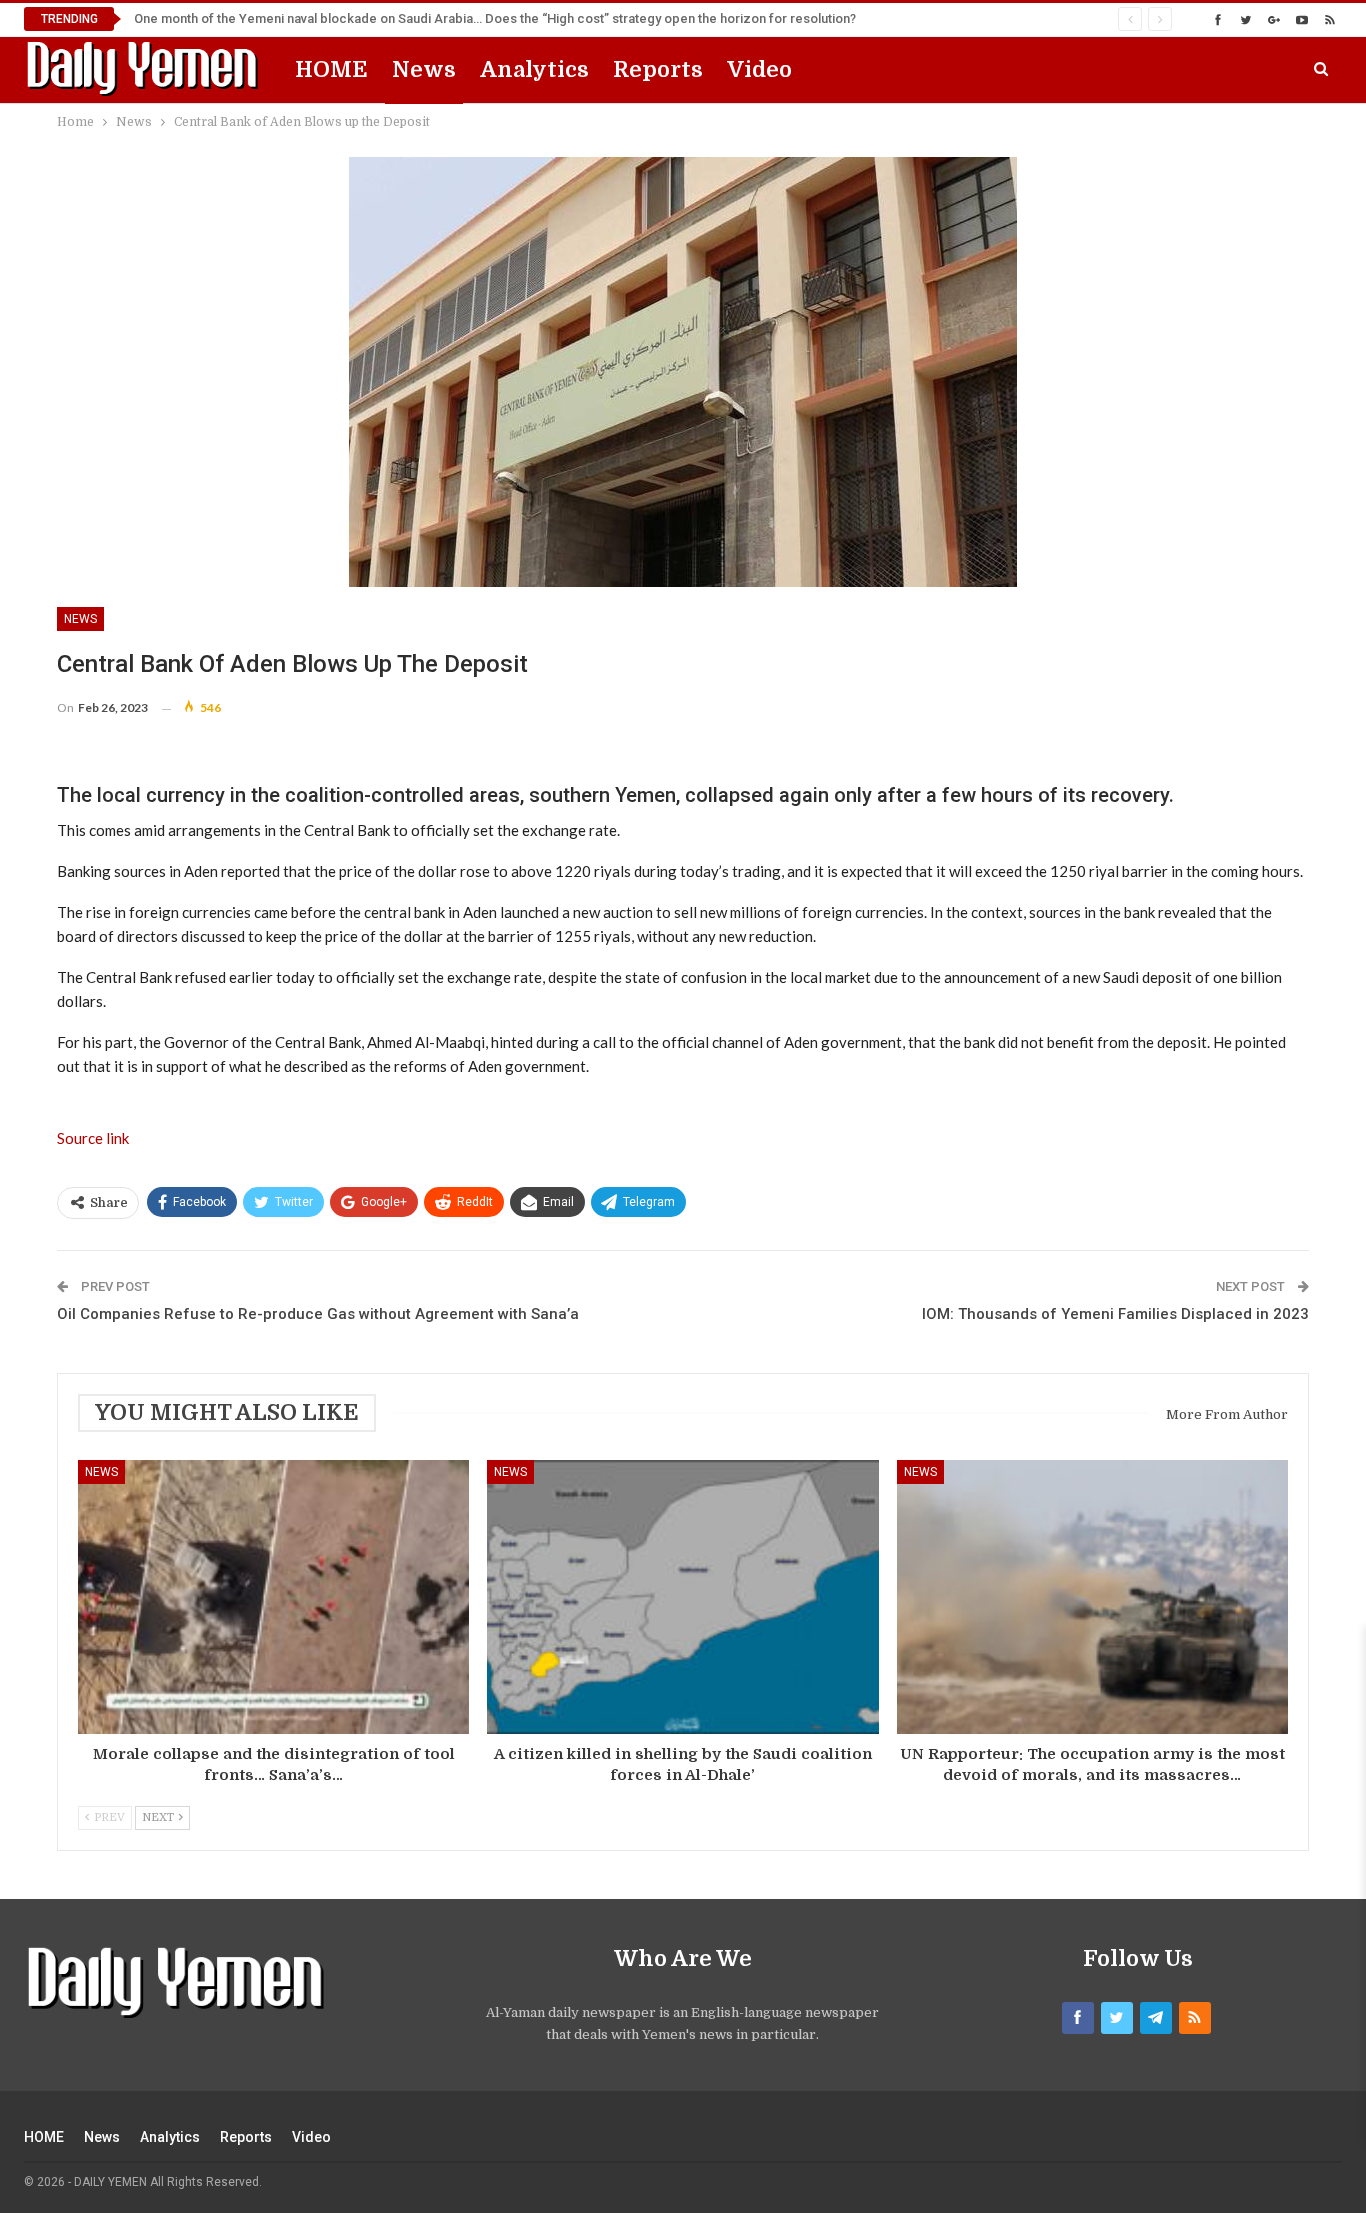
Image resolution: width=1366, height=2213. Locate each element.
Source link (93, 1138)
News (424, 69)
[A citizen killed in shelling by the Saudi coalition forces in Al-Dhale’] (682, 1597)
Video (759, 69)
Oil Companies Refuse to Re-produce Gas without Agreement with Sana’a (318, 1314)
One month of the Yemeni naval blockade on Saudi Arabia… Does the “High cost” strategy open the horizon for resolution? (495, 18)
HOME (331, 69)
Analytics (534, 69)
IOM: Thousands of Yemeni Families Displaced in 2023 (1115, 1314)
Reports (658, 69)
